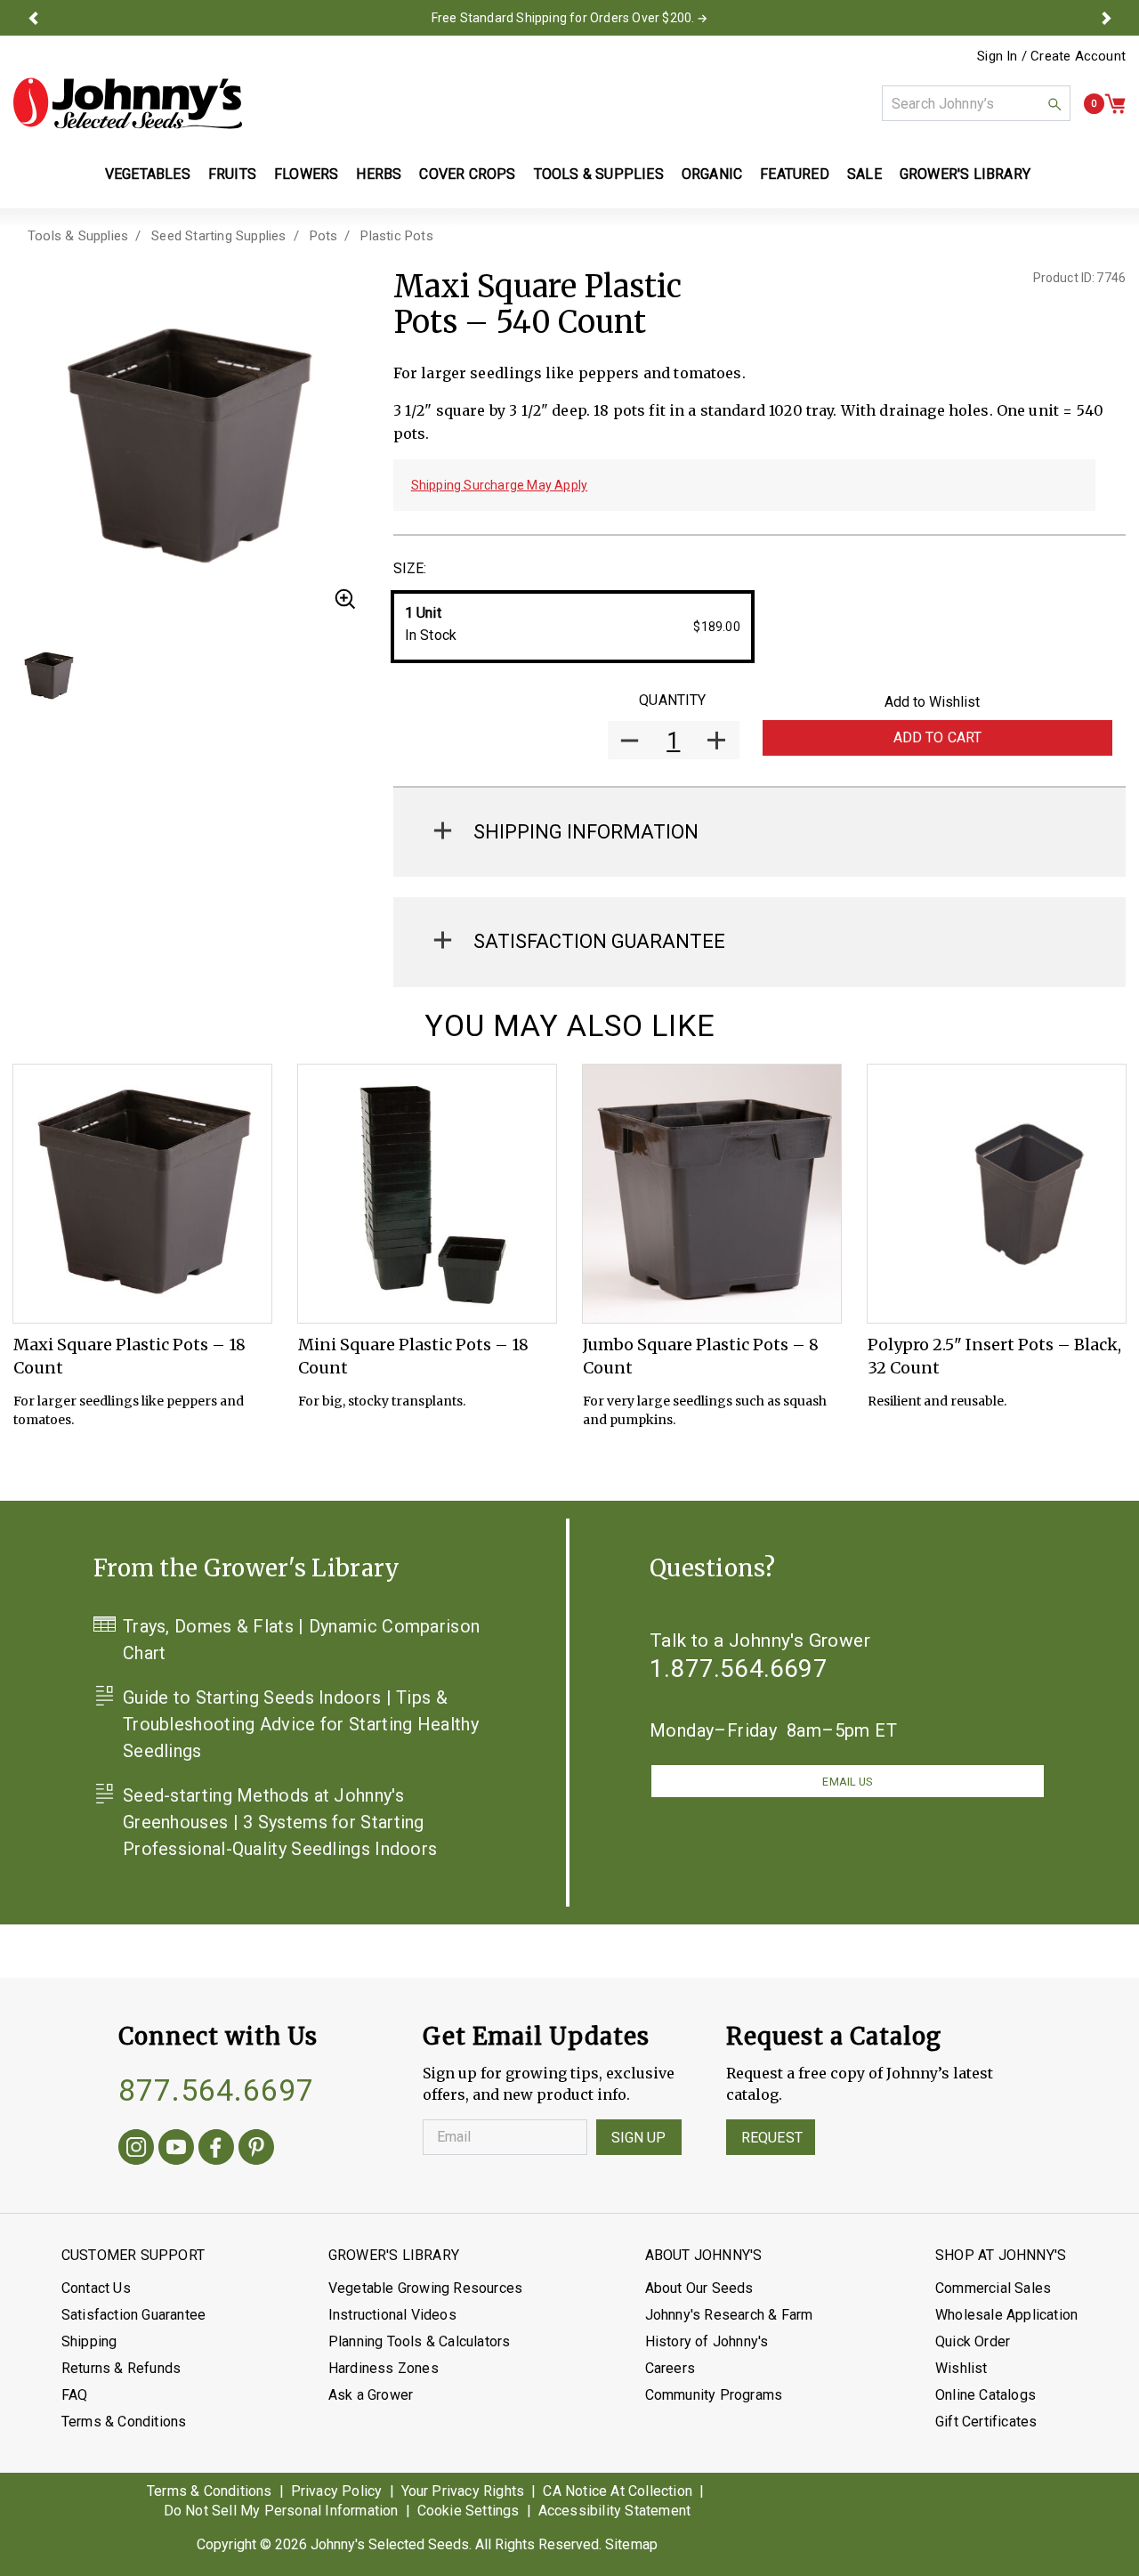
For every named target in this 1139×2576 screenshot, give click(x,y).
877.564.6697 (216, 2090)
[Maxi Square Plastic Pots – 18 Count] (142, 1194)
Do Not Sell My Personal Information (281, 2511)
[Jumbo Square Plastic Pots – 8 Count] (712, 1194)
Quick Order (973, 2341)
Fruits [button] (232, 174)
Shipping (89, 2341)
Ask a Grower (371, 2395)
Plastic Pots (396, 236)
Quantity (672, 700)
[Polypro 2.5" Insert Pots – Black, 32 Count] (997, 1194)
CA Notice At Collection (618, 2491)
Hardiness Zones (384, 2368)
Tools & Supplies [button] (599, 174)
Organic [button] (712, 174)
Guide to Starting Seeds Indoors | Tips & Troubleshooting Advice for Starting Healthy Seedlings (301, 1724)
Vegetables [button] (148, 174)
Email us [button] (847, 1782)
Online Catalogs (986, 2395)
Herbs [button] (379, 174)
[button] (33, 18)
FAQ (75, 2395)
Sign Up (639, 2138)
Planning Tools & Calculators (420, 2341)
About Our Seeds (699, 2288)
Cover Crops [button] (467, 174)
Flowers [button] (306, 174)
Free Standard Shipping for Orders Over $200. (563, 18)
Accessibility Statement (615, 2511)
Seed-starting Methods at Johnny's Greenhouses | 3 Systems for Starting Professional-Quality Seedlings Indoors (280, 1822)
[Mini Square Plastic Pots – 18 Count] (427, 1194)
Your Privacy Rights (463, 2491)
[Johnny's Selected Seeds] (128, 103)
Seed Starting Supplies (218, 236)
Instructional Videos (392, 2315)
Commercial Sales (993, 2288)
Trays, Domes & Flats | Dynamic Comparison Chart (301, 1640)
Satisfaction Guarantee (133, 2315)
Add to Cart (938, 737)
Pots (324, 236)
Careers (670, 2368)
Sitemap (631, 2544)
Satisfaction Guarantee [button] (599, 941)
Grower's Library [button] (967, 174)
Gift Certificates (986, 2422)
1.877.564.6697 (739, 1669)
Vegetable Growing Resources (425, 2288)
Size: (410, 568)
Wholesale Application (1006, 2315)
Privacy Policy (337, 2491)
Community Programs (714, 2395)
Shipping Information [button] (586, 832)
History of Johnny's (707, 2341)
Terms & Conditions (124, 2422)
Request (772, 2138)
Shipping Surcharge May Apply (500, 485)
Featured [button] (795, 174)
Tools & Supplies (78, 236)
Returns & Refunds (121, 2368)
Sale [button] (864, 174)
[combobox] (976, 103)
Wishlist (961, 2368)
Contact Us (96, 2288)
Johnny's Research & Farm (729, 2315)
